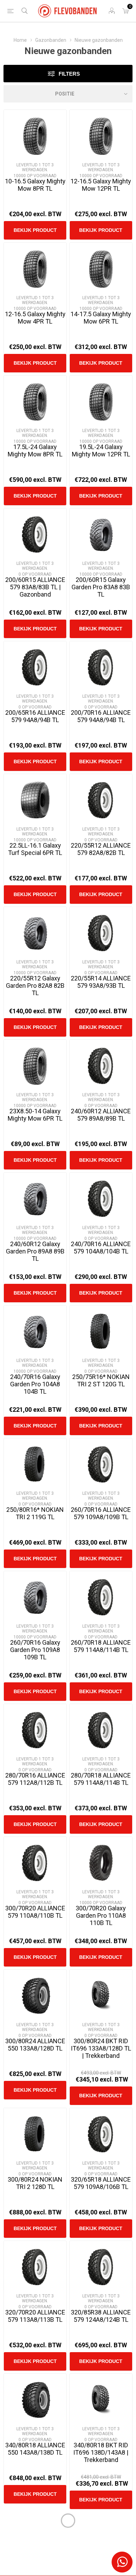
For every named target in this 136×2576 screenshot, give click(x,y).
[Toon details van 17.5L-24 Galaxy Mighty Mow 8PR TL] (35, 402)
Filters (69, 74)
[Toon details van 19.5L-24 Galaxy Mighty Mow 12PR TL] (101, 402)
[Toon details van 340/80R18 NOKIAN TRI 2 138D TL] (35, 2539)
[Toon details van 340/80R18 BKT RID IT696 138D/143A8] (101, 2400)
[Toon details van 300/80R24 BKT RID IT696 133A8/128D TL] (101, 1996)
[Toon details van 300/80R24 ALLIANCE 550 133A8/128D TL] (35, 1996)
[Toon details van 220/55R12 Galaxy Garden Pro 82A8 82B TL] (35, 933)
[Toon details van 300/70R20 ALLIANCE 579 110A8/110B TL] (35, 1863)
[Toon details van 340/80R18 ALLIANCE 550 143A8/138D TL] (35, 2400)
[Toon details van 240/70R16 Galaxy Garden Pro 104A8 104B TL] (35, 1332)
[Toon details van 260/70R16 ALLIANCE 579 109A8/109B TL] (101, 1465)
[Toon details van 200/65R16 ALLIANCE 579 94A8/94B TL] (35, 668)
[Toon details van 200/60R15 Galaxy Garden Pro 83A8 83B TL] (101, 535)
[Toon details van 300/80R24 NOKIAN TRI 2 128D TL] (35, 2134)
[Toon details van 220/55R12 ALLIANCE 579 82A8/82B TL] (101, 800)
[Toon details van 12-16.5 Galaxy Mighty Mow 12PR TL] (101, 136)
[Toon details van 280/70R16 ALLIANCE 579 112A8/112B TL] (35, 1730)
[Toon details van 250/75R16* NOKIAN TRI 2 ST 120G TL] (101, 1332)
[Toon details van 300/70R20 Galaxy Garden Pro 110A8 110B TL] (101, 1863)
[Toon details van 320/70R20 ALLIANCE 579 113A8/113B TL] (35, 2267)
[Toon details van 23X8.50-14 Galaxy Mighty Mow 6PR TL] (35, 1066)
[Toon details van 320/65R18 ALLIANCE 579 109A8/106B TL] (101, 2134)
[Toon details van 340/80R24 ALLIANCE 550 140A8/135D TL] (101, 2539)
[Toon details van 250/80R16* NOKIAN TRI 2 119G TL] (35, 1465)
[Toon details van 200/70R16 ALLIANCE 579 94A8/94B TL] (101, 668)
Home (20, 40)
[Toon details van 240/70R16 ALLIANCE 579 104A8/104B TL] (101, 1199)
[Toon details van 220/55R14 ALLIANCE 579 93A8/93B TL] (101, 933)
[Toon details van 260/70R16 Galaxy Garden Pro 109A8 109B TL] (35, 1597)
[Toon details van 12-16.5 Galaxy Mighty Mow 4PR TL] (35, 269)
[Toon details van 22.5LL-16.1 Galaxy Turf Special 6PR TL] (35, 800)
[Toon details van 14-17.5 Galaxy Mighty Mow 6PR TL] (101, 269)
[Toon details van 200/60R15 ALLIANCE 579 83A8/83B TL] (35, 535)
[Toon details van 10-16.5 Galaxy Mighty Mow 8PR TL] (35, 136)
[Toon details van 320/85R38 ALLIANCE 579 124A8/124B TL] (101, 2267)
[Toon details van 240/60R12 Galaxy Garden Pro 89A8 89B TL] (35, 1199)
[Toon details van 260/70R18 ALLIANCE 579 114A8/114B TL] (101, 1597)
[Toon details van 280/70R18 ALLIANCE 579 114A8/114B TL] (101, 1730)
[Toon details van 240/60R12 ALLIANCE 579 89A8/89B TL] (101, 1066)
